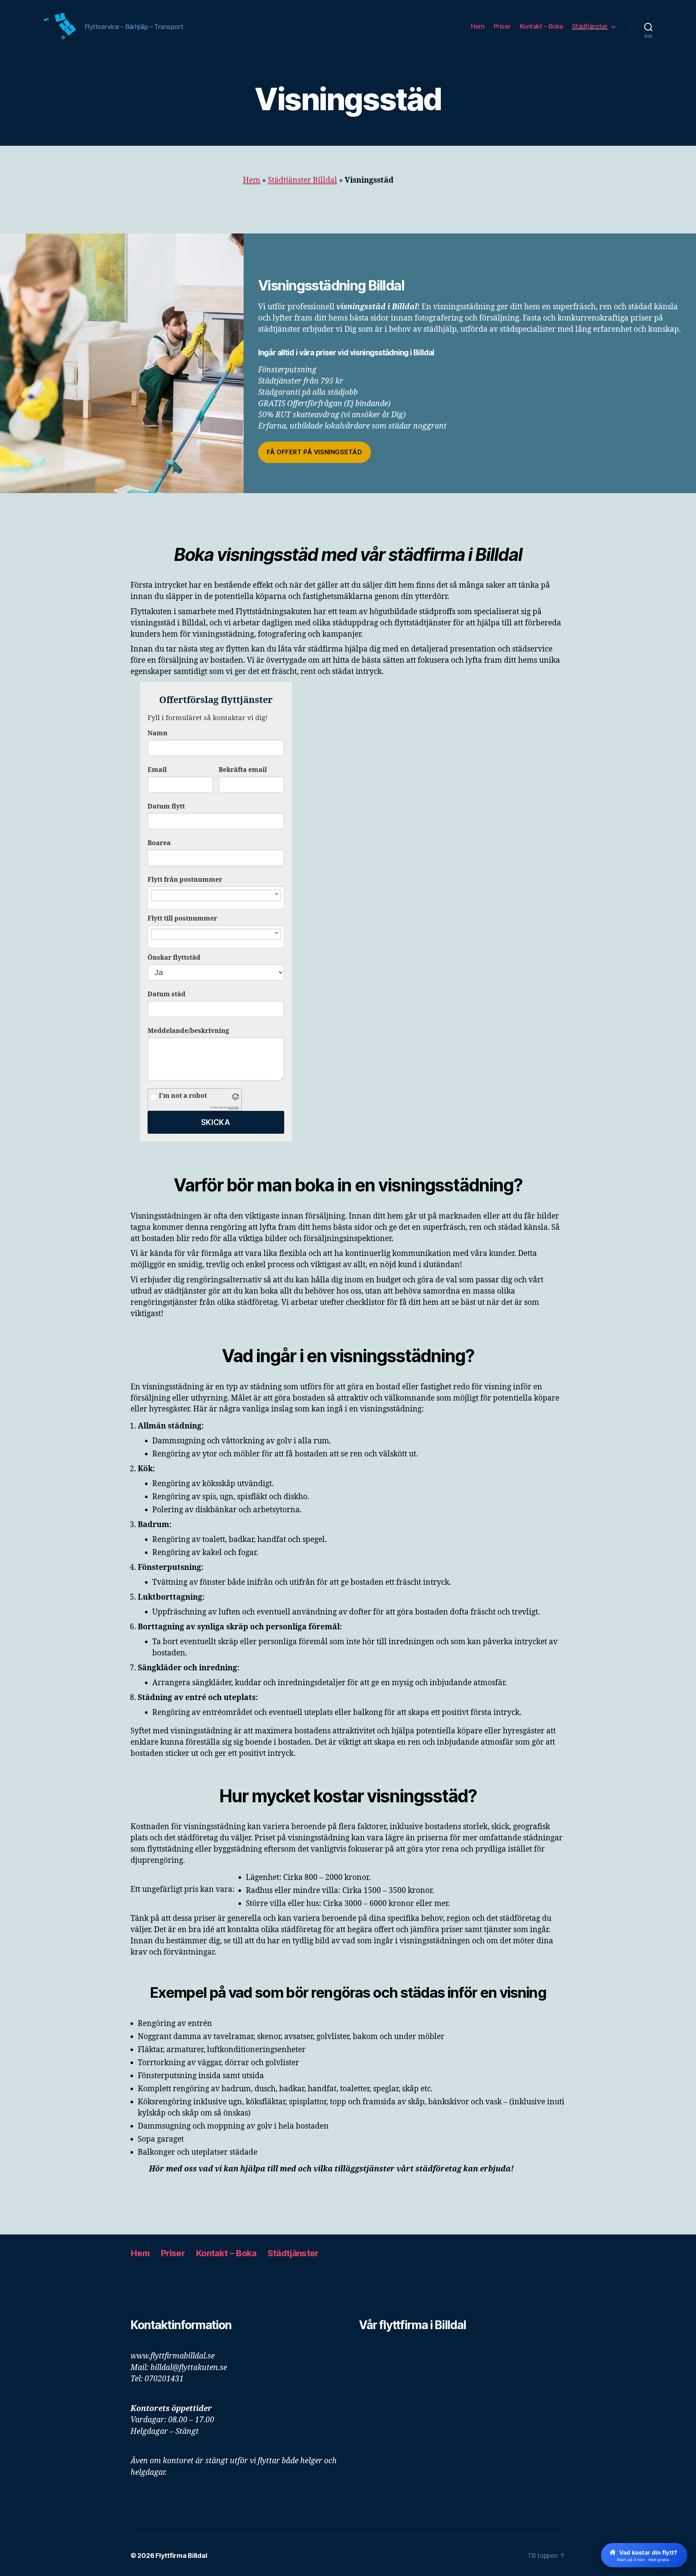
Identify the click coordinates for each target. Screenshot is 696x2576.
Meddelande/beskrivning (188, 1031)
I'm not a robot (183, 1096)
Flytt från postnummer (185, 880)
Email (157, 770)
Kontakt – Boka (541, 26)
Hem (478, 26)
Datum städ (167, 994)
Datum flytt (166, 807)
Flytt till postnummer (182, 919)
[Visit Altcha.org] (236, 1097)
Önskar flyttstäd (174, 958)
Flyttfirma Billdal (181, 2556)
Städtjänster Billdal (303, 180)
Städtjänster (590, 26)
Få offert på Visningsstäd (314, 452)
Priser (502, 26)
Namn (158, 733)
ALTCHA (233, 1107)
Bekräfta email (243, 770)
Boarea (159, 843)
